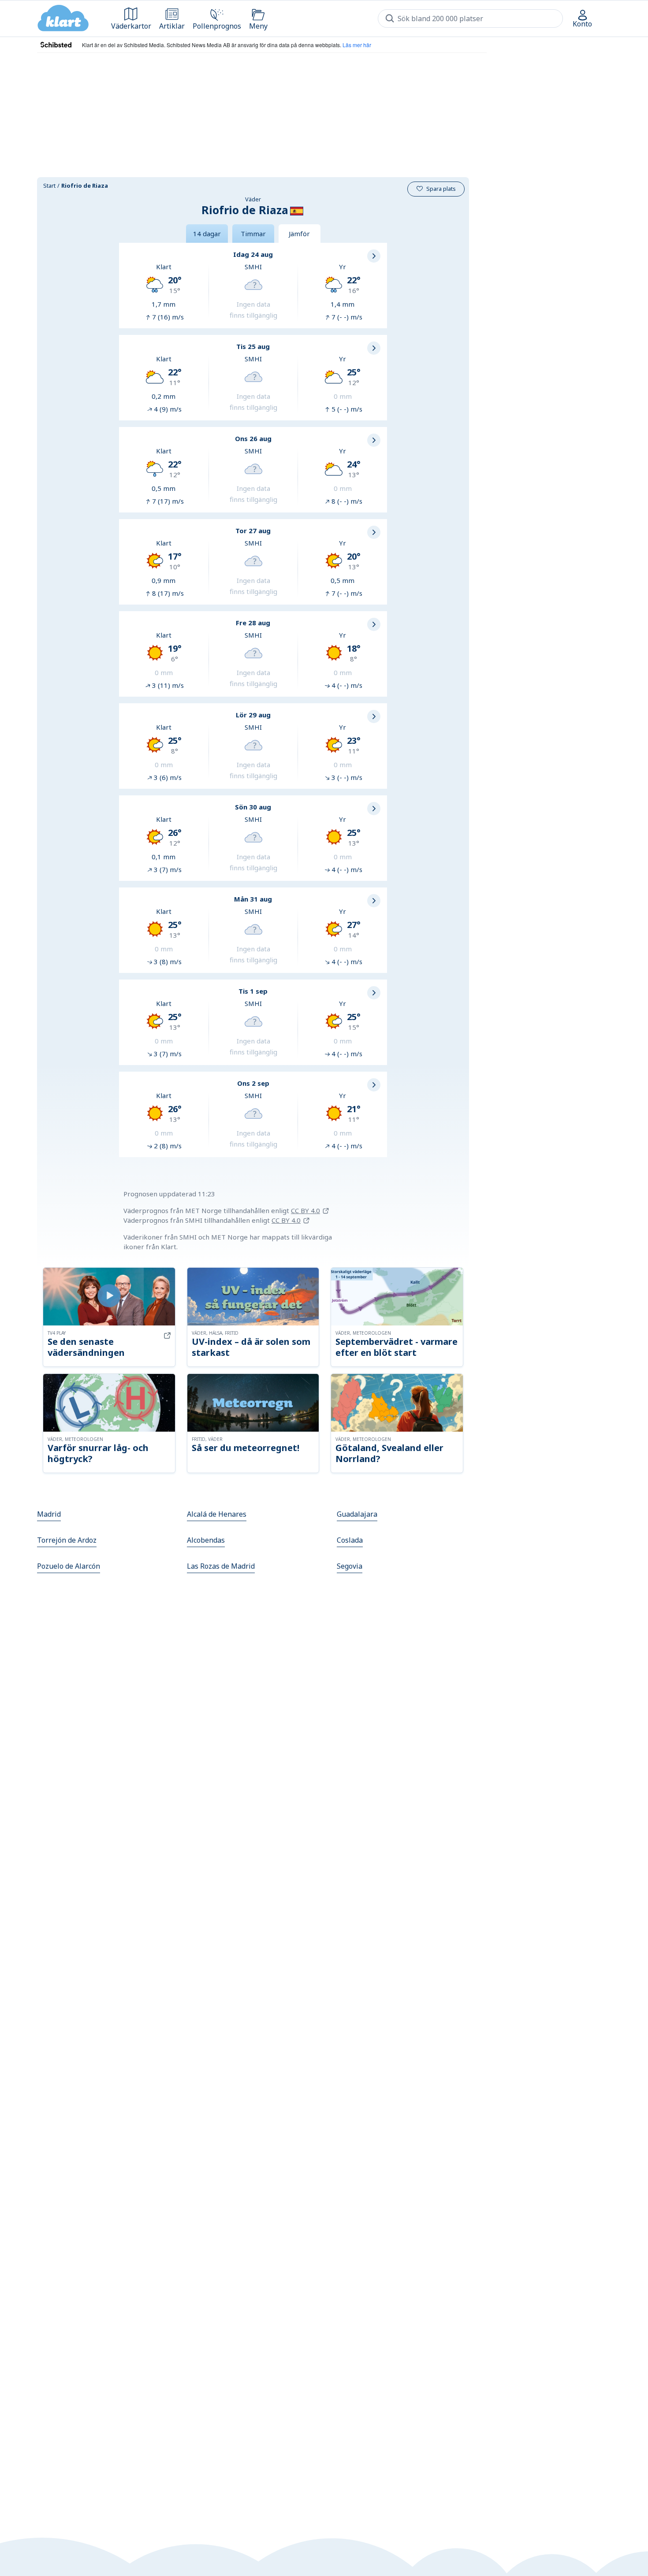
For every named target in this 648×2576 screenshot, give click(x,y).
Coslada (350, 1540)
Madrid (49, 1514)
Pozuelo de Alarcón (69, 1566)
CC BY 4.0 (305, 1210)
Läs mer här (357, 45)
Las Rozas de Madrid (221, 1566)
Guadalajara (357, 1514)
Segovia (350, 1566)
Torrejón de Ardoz (67, 1540)
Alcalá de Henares (217, 1514)
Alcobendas (206, 1540)
